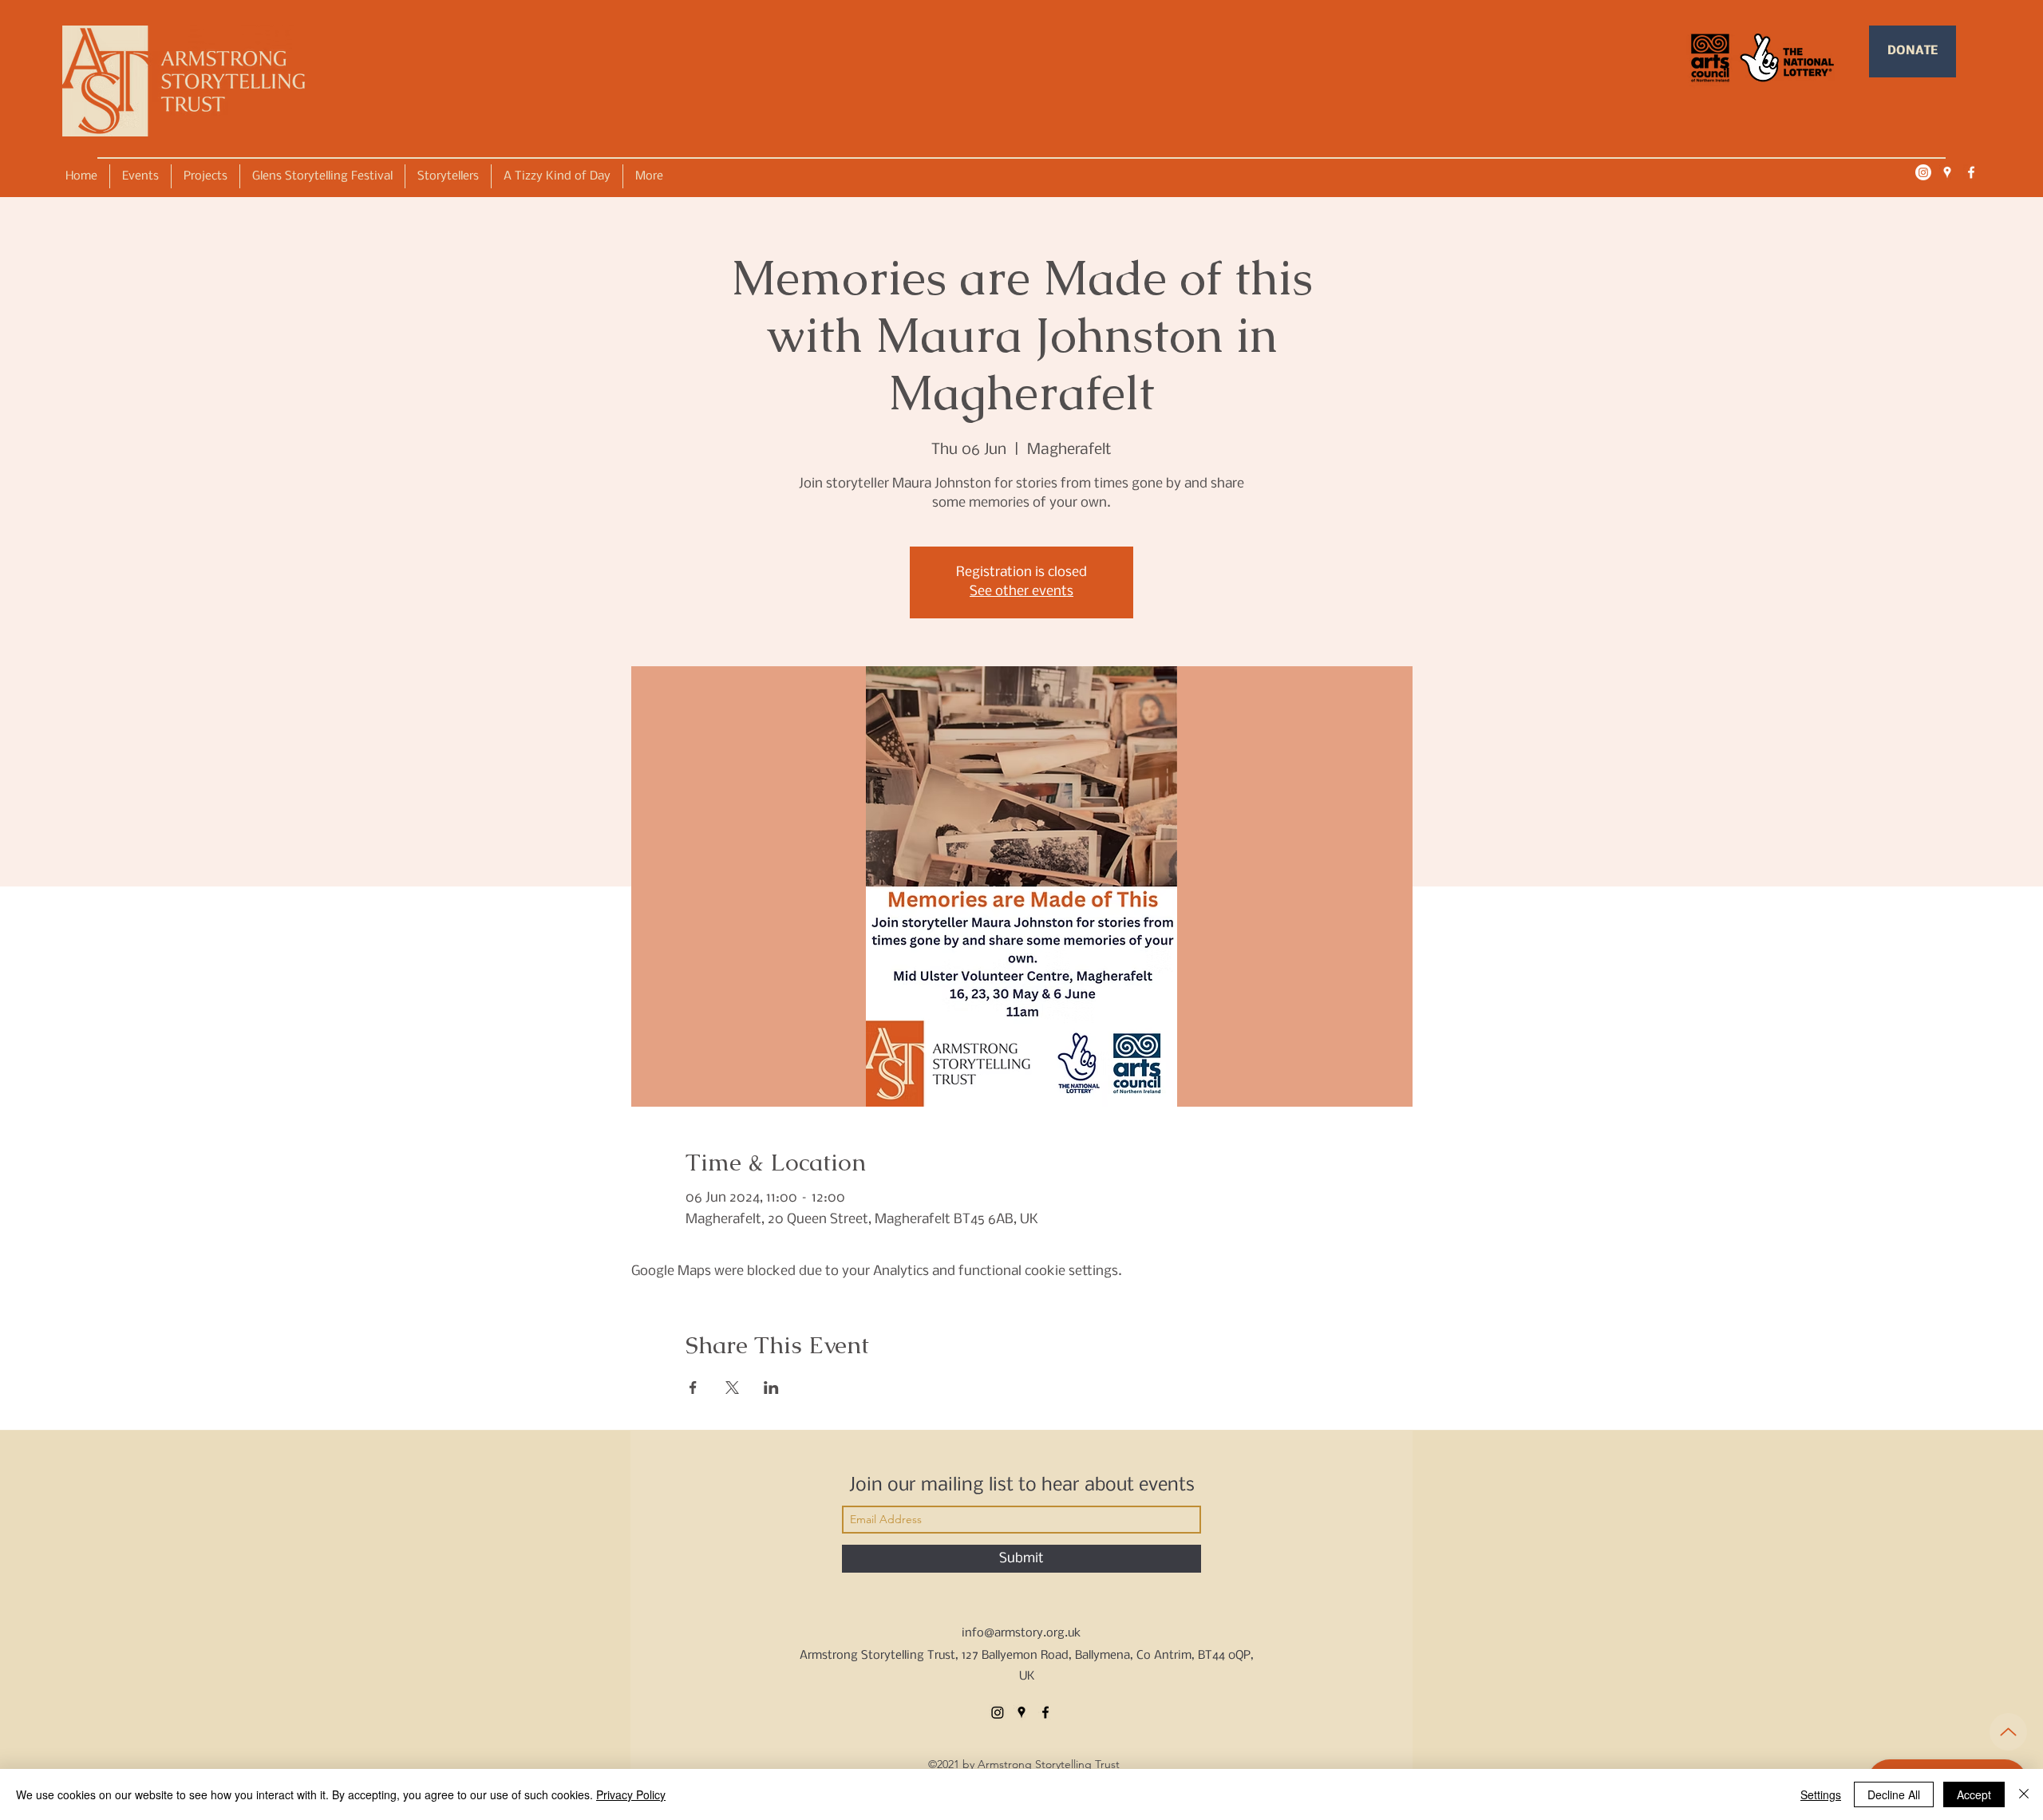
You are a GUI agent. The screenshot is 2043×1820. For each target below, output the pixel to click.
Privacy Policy (631, 1794)
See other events (1021, 592)
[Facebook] (1971, 172)
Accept (1974, 1794)
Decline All (1894, 1794)
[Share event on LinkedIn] (771, 1388)
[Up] (2008, 1732)
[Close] (2024, 1794)
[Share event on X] (732, 1388)
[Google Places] (1947, 172)
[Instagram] (1923, 172)
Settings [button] (1821, 1794)
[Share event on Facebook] (693, 1388)
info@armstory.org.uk (1021, 1633)
